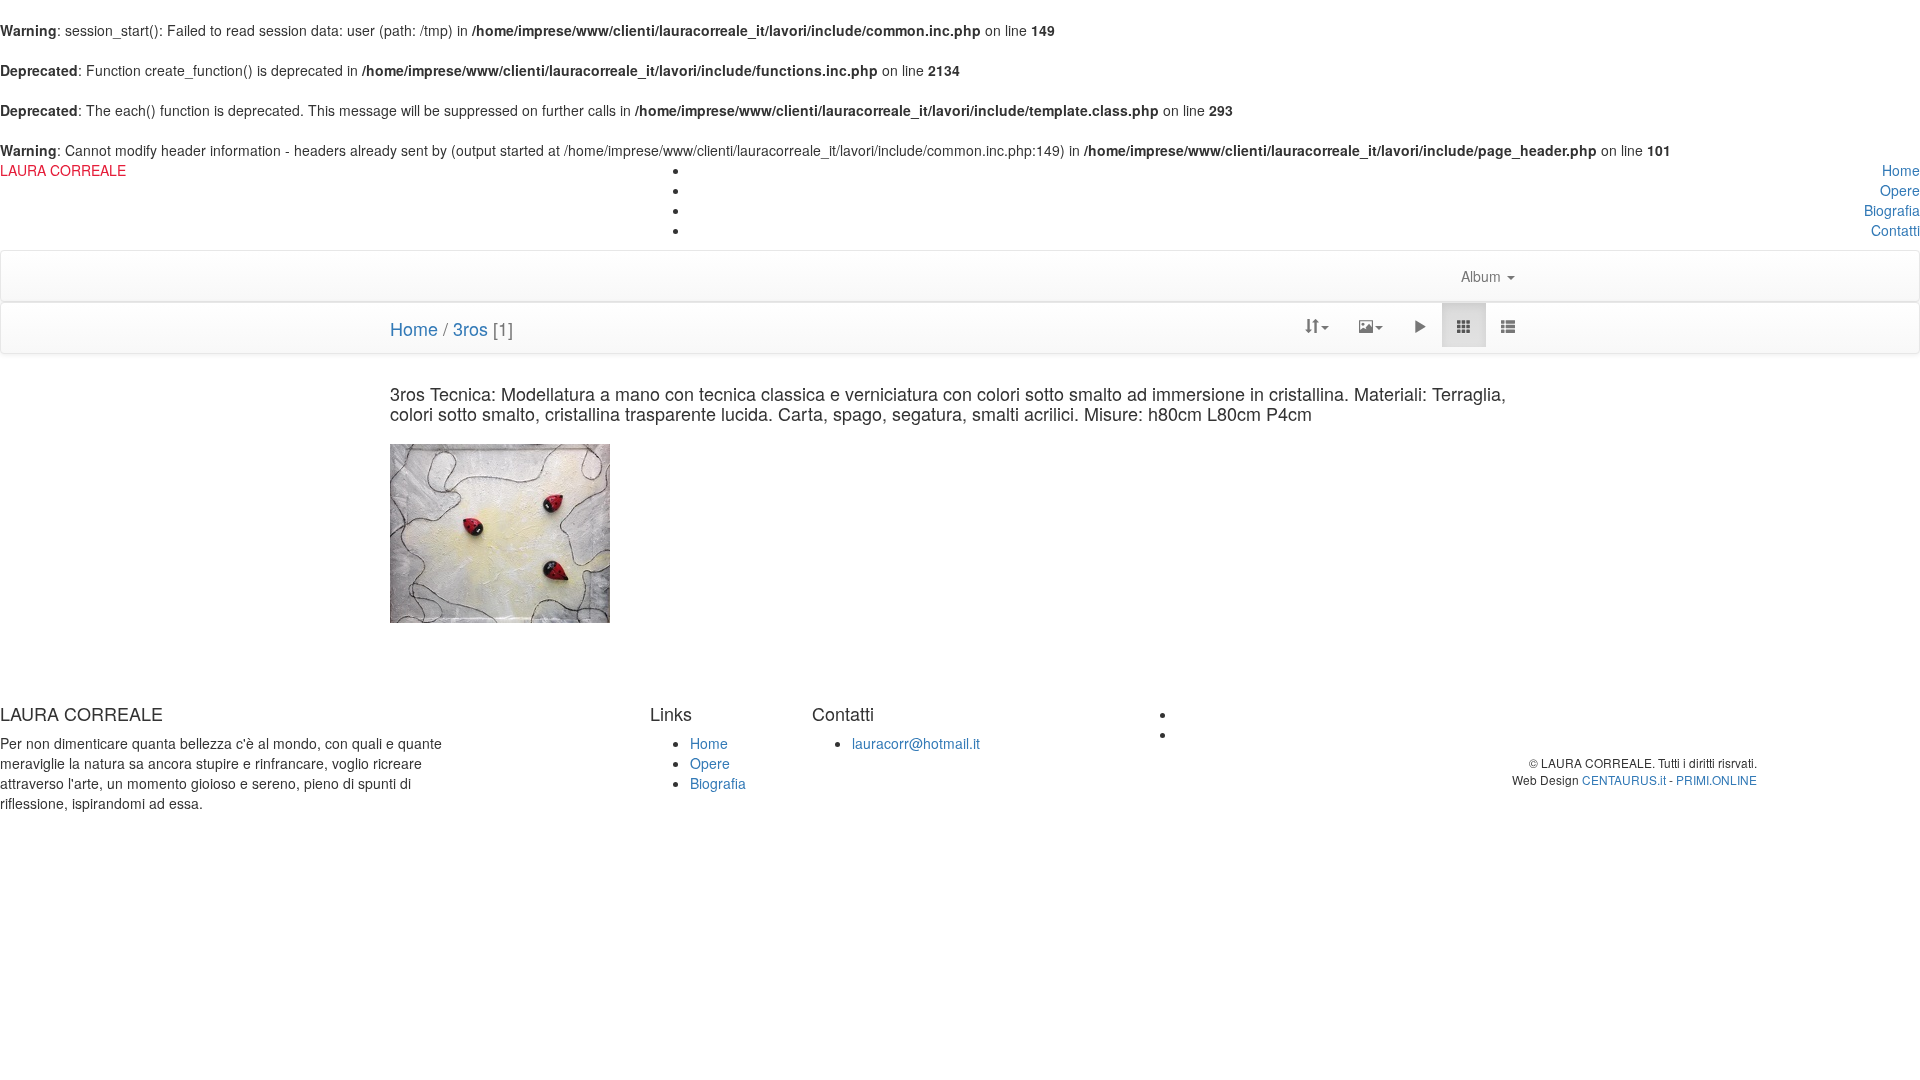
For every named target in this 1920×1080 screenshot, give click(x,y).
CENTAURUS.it (1624, 779)
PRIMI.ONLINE (1716, 779)
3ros (470, 328)
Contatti (1895, 230)
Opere (1900, 190)
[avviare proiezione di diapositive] (1420, 325)
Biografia (1892, 210)
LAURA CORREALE (63, 170)
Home (1901, 170)
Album (1483, 276)
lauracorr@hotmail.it (916, 743)
